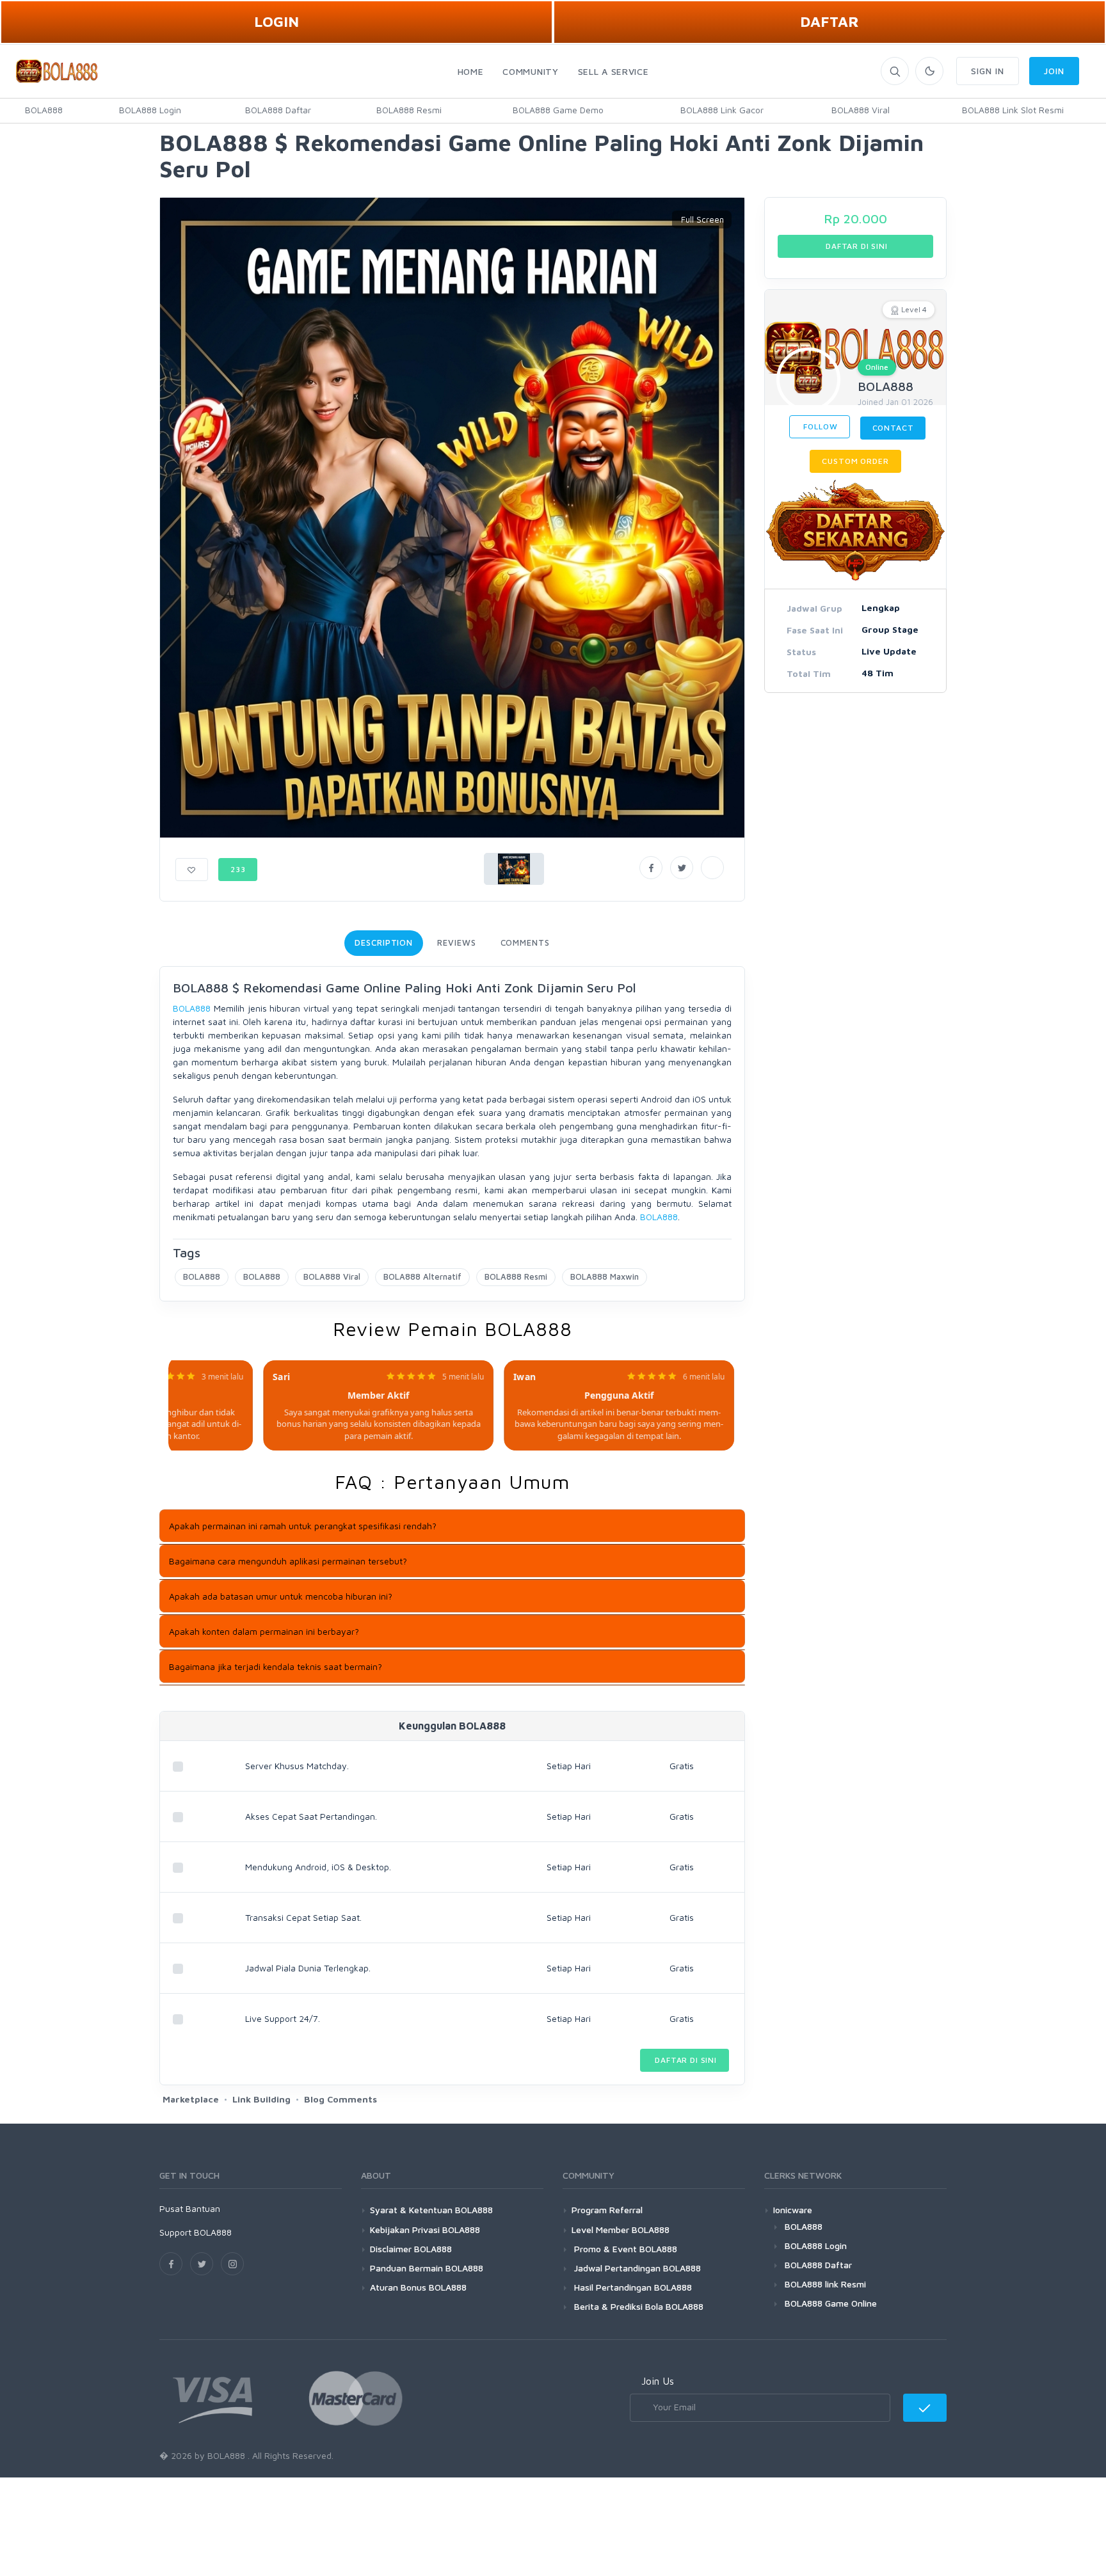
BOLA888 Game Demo (558, 110)
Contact (893, 428)
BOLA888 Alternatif (422, 1276)
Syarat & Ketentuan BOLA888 (431, 2210)
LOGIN (276, 21)
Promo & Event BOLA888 (624, 2249)
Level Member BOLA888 (621, 2230)
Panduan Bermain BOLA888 (427, 2268)
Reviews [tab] (456, 942)
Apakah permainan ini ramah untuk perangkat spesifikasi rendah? (303, 1526)
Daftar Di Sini (685, 2060)
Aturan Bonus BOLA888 (418, 2287)
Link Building (261, 2099)
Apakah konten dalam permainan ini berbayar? (264, 1631)
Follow (820, 426)
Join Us (658, 2381)
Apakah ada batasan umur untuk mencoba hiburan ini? (281, 1596)
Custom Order (855, 461)
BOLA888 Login (150, 110)
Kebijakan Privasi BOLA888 (425, 2230)
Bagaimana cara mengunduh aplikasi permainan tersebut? (288, 1561)
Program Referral (607, 2210)
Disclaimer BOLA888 (411, 2249)
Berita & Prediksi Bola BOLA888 (637, 2306)
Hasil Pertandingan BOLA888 (632, 2287)
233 (238, 869)
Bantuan (203, 2208)
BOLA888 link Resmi (825, 2284)
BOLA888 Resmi (409, 110)
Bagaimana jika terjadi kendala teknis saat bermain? (276, 1666)
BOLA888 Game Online (831, 2303)
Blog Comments (341, 2099)
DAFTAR (829, 21)
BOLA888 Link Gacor (722, 110)
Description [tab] (384, 942)
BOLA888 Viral (861, 110)
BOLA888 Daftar (278, 110)
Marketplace (191, 2099)
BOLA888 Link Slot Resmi (1013, 110)
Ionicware (793, 2210)
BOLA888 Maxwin (605, 1276)
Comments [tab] (525, 942)
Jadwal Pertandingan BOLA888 (636, 2268)
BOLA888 (44, 110)
